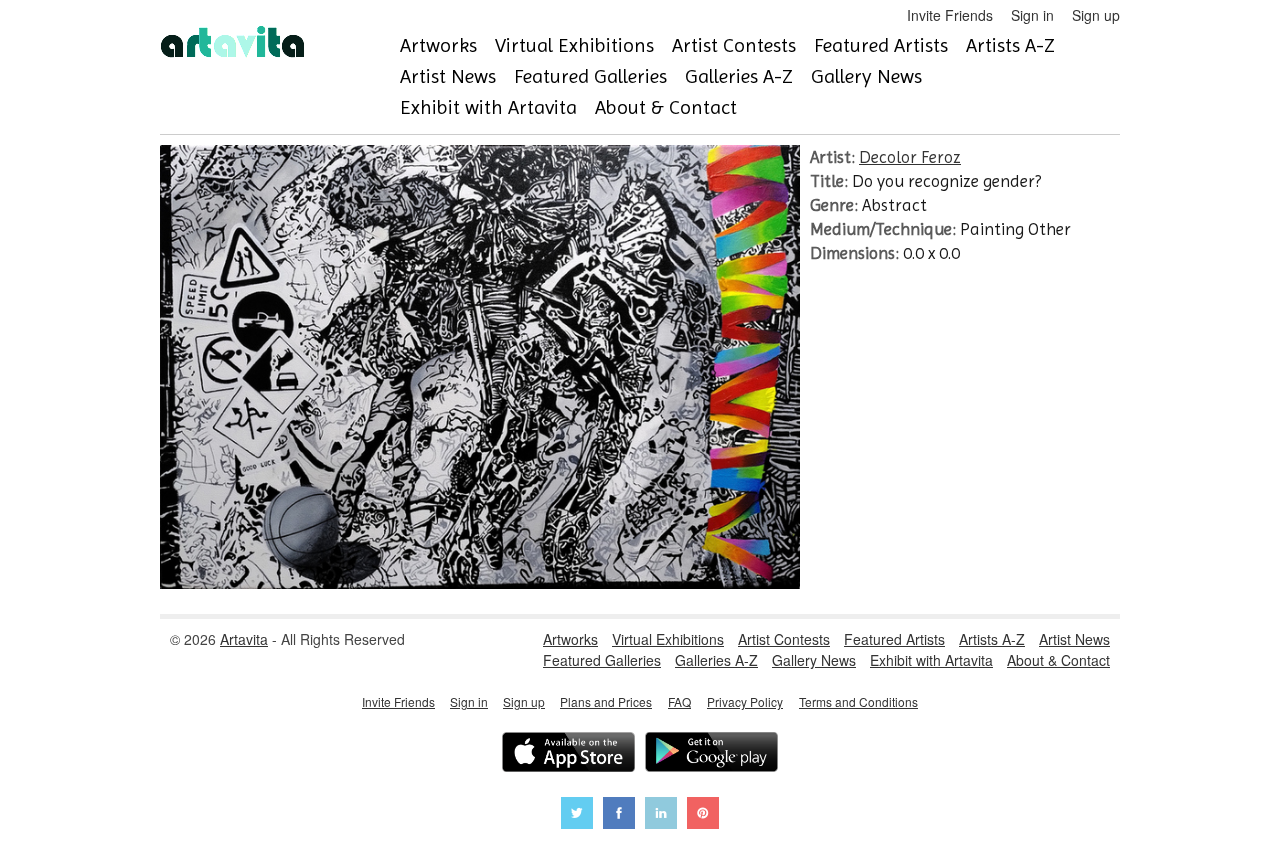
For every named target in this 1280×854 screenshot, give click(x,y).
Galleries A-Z (739, 76)
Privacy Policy (745, 701)
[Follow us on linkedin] (661, 815)
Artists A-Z (1010, 45)
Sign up (1096, 15)
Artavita (244, 639)
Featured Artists (881, 45)
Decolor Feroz (910, 157)
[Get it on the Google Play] (711, 754)
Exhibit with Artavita (488, 107)
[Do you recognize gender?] (480, 583)
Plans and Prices (606, 701)
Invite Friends (950, 15)
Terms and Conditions (858, 701)
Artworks (438, 45)
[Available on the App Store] (568, 754)
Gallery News (866, 76)
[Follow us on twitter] (577, 815)
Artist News (448, 76)
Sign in (1032, 15)
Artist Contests (734, 45)
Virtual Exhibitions (574, 45)
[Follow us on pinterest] (703, 815)
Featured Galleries (590, 76)
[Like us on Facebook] (619, 815)
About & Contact (666, 107)
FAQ (679, 701)
